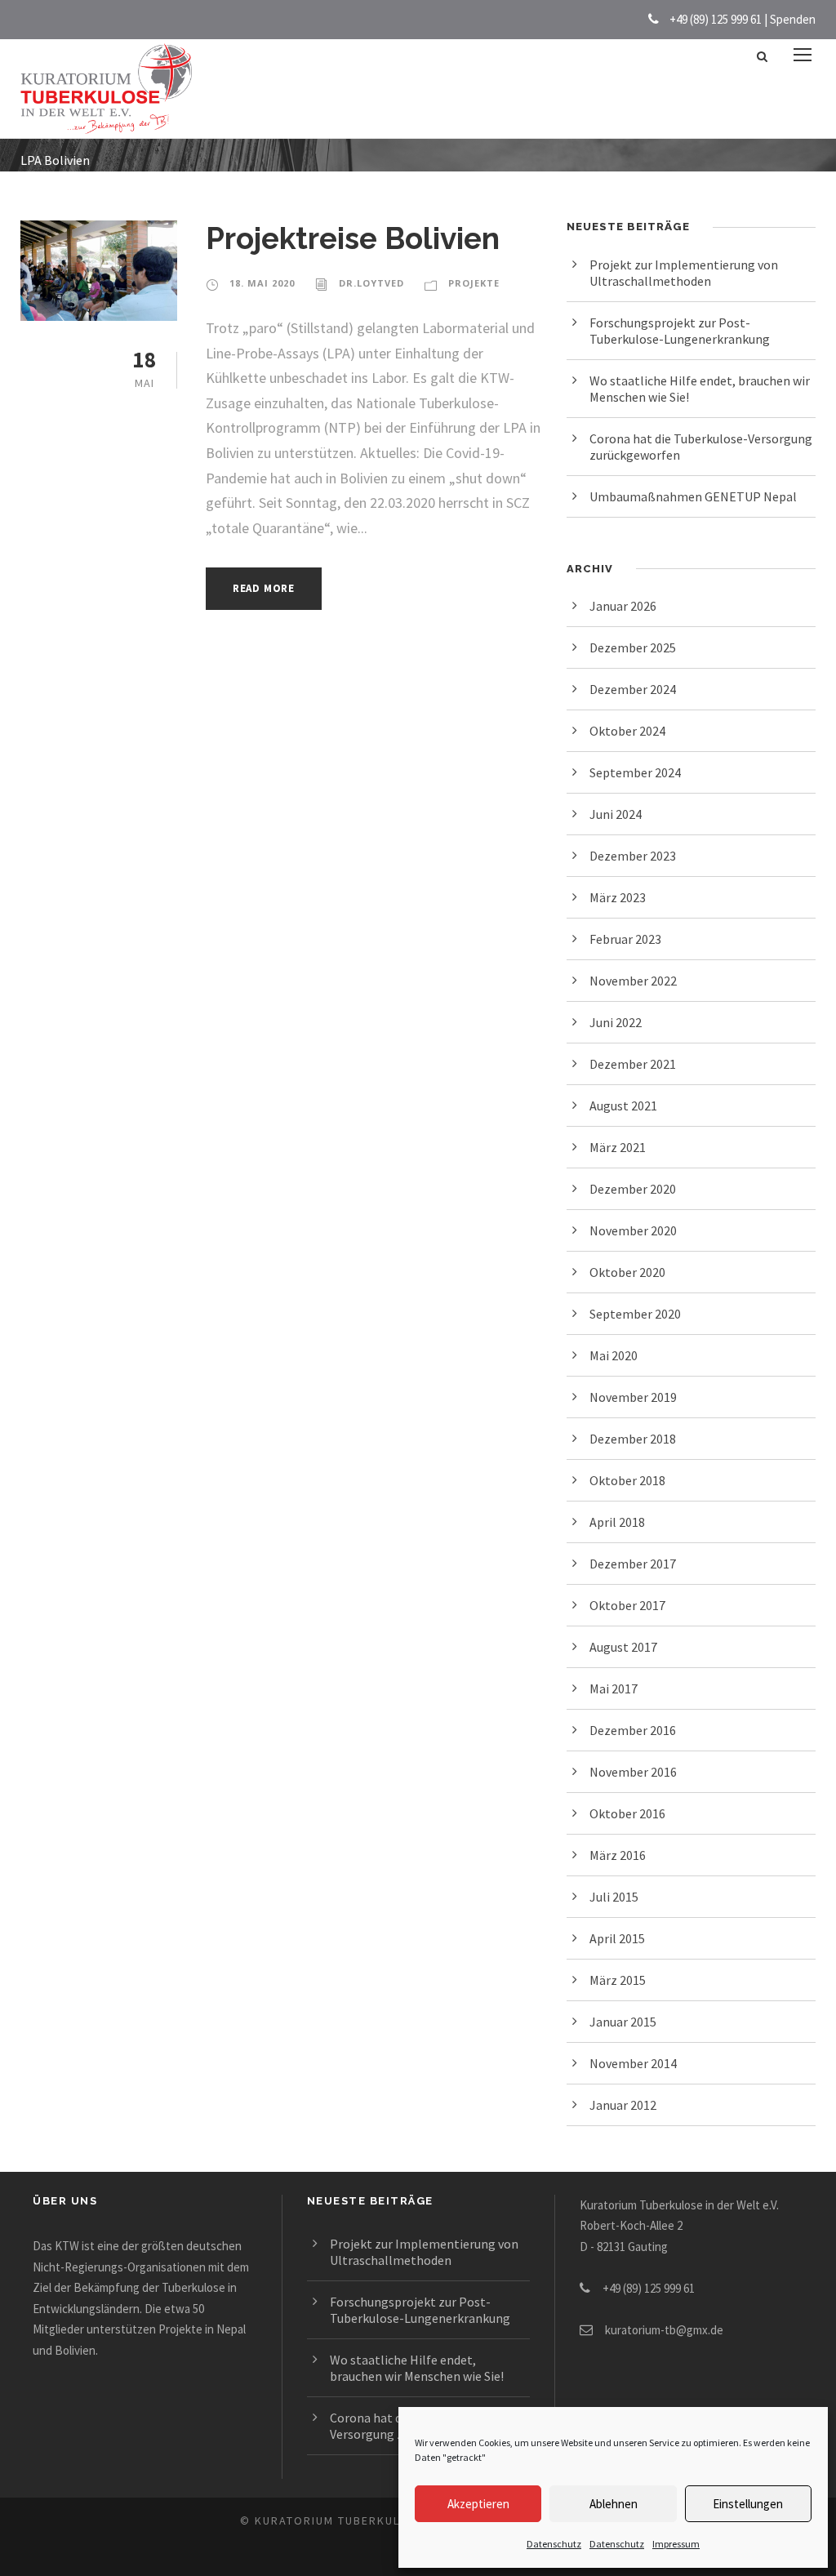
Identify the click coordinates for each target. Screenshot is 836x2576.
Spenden (793, 19)
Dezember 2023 (633, 856)
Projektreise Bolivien (353, 238)
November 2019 (633, 1397)
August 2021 (623, 1106)
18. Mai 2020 (262, 283)
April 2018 (617, 1522)
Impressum (676, 2544)
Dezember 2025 (633, 647)
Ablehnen (614, 2504)
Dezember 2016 (633, 1730)
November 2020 (633, 1230)
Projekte (474, 283)
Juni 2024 (616, 814)
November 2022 (633, 981)
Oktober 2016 (627, 1813)
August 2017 (623, 1647)
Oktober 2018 (627, 1480)
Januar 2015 (623, 2022)
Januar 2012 (623, 2105)
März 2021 (618, 1147)
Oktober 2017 (627, 1605)
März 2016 (618, 1855)
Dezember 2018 (633, 1439)
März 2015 (618, 1980)
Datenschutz (554, 2544)
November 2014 (633, 2063)
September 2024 (635, 772)
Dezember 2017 (633, 1564)
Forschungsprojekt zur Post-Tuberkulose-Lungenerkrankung (680, 331)
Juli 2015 (614, 1897)
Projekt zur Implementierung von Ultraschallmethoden (684, 273)
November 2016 (633, 1772)
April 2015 (617, 1938)
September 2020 (635, 1314)
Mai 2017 (614, 1688)
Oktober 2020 (627, 1272)
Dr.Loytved (371, 283)
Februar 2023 (625, 939)
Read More (264, 588)
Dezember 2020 (633, 1189)
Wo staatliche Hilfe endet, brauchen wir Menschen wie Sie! (417, 2368)
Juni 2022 (616, 1022)
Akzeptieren (478, 2504)
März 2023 (618, 897)
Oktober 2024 (627, 731)
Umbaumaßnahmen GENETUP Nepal (693, 496)
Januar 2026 (623, 606)
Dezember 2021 (633, 1064)
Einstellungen (748, 2504)
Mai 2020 (614, 1355)
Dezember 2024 (633, 689)
